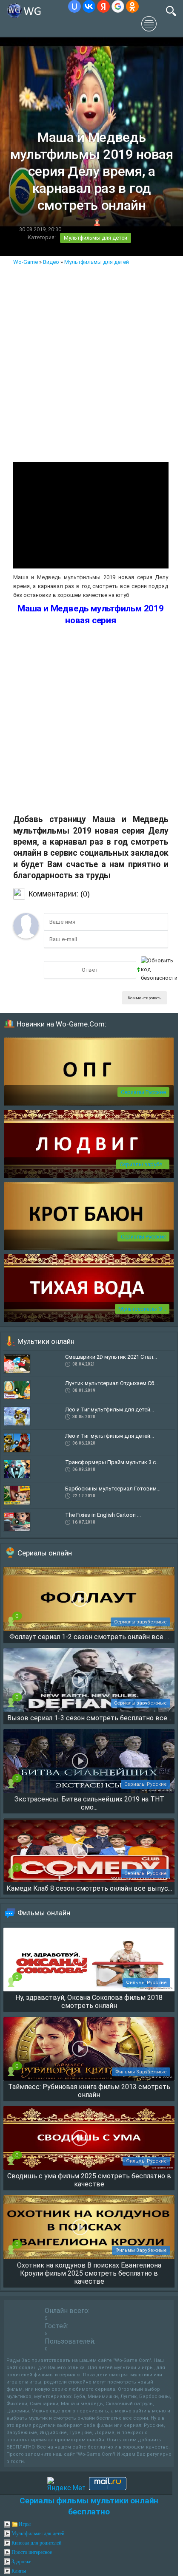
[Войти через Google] (118, 6)
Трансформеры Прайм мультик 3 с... (112, 1462)
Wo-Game (26, 262)
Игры (25, 2524)
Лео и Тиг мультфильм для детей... (110, 1410)
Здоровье (21, 2562)
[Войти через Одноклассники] (132, 6)
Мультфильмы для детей (96, 238)
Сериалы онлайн (45, 1553)
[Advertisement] (91, 362)
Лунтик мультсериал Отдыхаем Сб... (112, 1383)
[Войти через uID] (74, 6)
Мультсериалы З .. (142, 1309)
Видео (51, 262)
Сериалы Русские (143, 1092)
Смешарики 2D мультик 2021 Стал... (111, 1357)
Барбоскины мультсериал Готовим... (113, 1489)
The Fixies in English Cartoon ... (103, 1515)
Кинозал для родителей (36, 2543)
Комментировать (144, 998)
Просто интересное (32, 2552)
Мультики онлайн (46, 1341)
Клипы (19, 2571)
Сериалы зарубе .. (143, 1164)
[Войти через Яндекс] (103, 6)
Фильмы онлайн (44, 1913)
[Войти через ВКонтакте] (89, 6)
